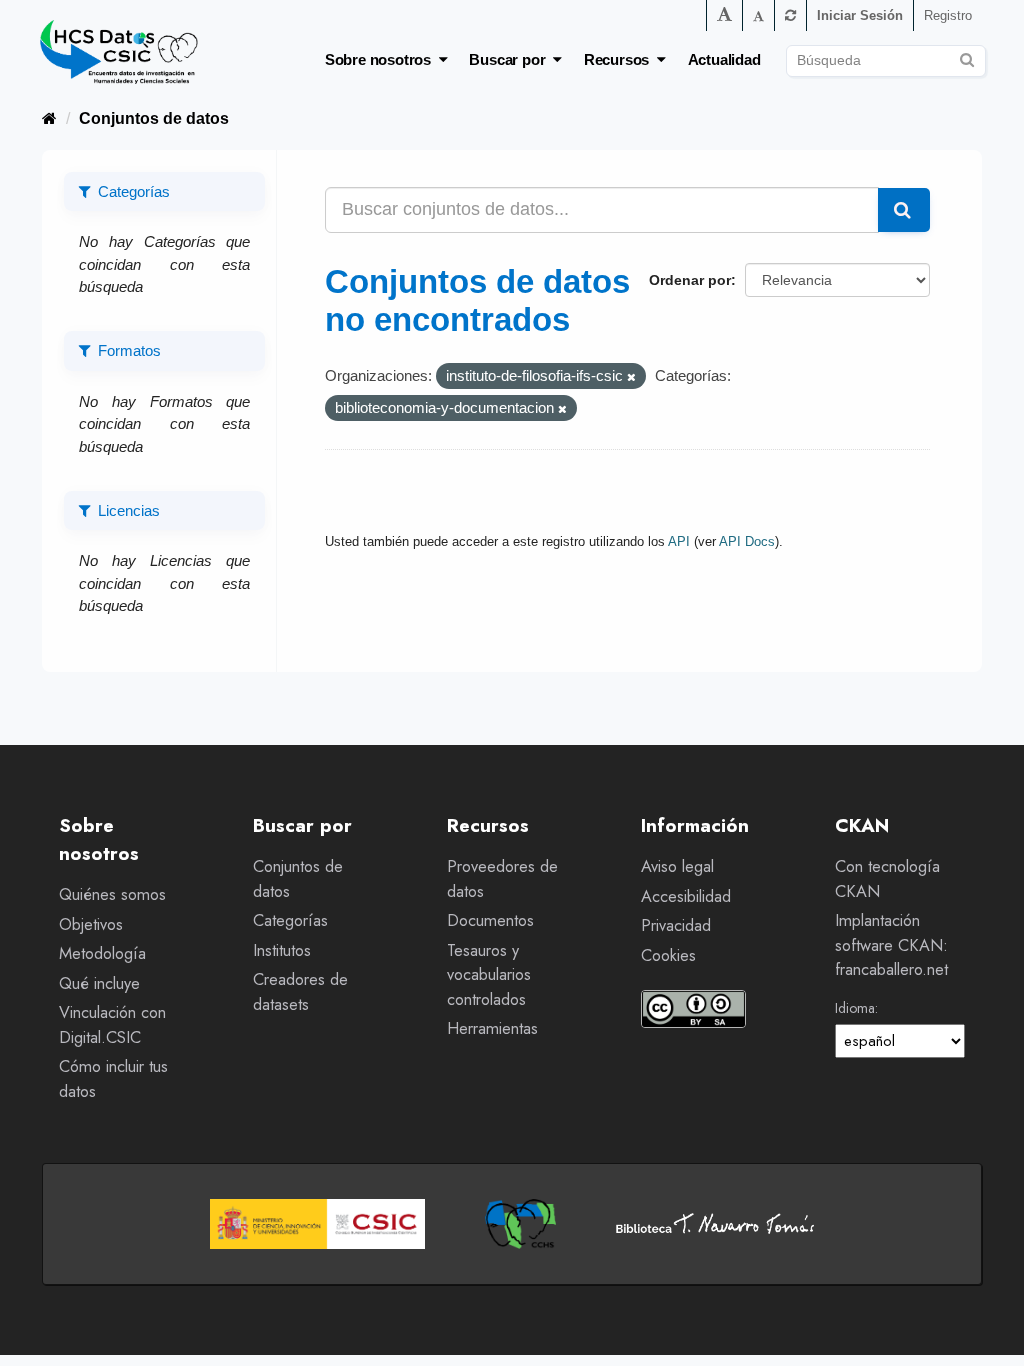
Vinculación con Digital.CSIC (112, 1025)
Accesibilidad (686, 896)
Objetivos (91, 924)
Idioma (855, 1008)
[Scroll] (986, 1328)
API (679, 541)
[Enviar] (967, 57)
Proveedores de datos (502, 879)
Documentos (490, 920)
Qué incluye (99, 983)
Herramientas (492, 1028)
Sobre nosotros (382, 59)
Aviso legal (677, 866)
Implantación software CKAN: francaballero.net (891, 945)
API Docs (747, 541)
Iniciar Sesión (860, 15)
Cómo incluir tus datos (113, 1079)
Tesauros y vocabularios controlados (489, 975)
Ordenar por (690, 280)
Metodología (102, 953)
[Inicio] (49, 118)
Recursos (620, 59)
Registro (948, 15)
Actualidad (724, 59)
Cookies (668, 955)
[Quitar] (631, 377)
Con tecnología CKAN (887, 879)
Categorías (290, 920)
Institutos (282, 950)
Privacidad (676, 925)
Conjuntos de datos (154, 118)
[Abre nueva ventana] (317, 1224)
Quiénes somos (112, 894)
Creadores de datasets (300, 992)
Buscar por (511, 59)
